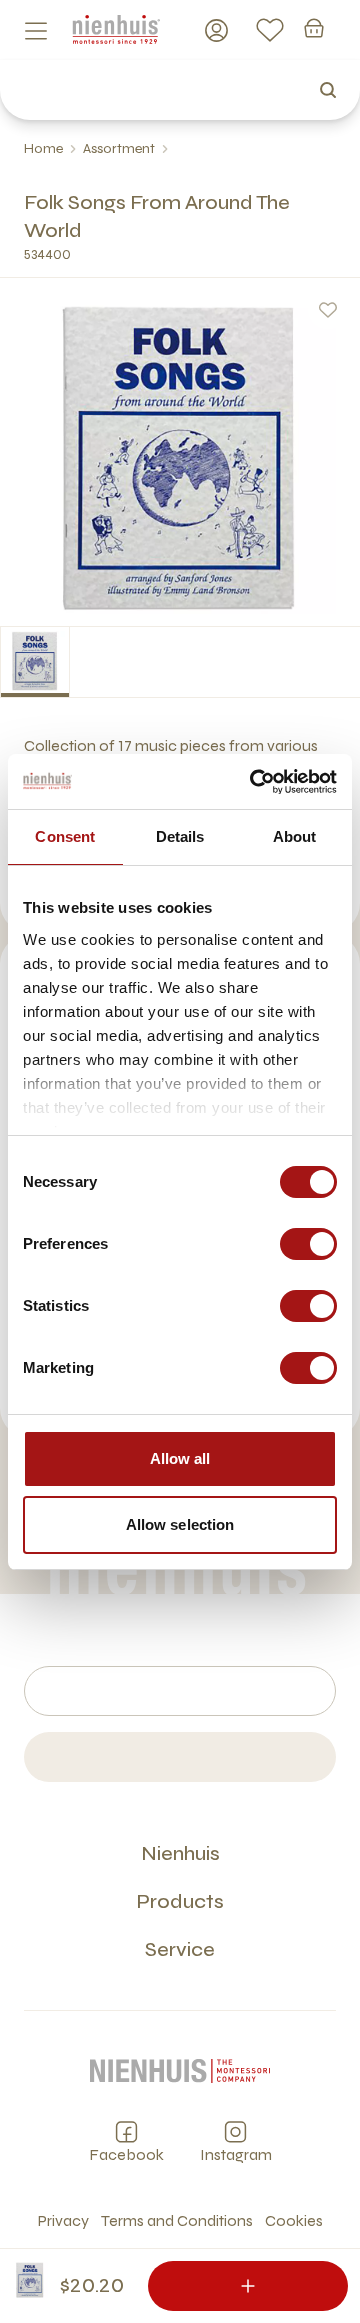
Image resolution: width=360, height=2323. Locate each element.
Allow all (180, 1458)
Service (180, 1949)
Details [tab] (180, 836)
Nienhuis (180, 1853)
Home (43, 148)
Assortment (119, 148)
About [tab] (295, 836)
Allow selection (180, 1524)
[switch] (308, 1244)
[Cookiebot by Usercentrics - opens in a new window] (254, 782)
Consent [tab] (65, 836)
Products (180, 1901)
